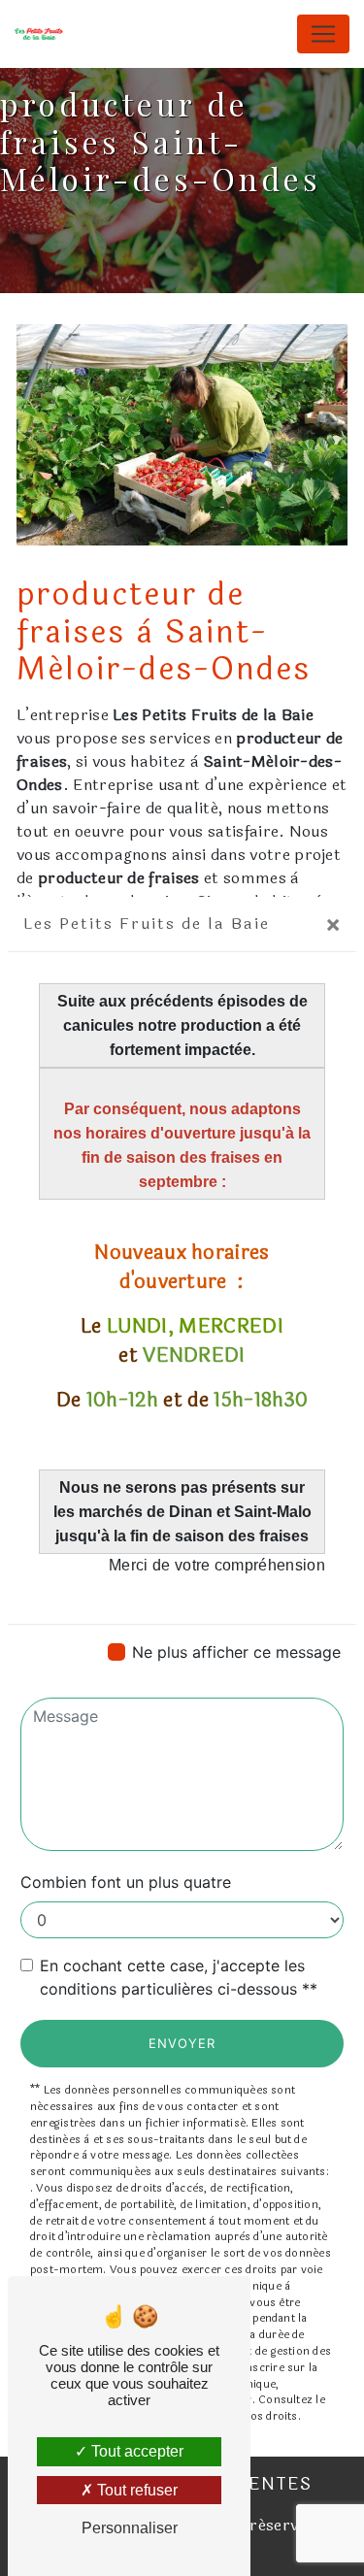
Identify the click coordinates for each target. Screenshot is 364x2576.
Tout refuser (135, 2490)
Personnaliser (130, 2528)
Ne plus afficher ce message (236, 1652)
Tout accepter (135, 2451)
